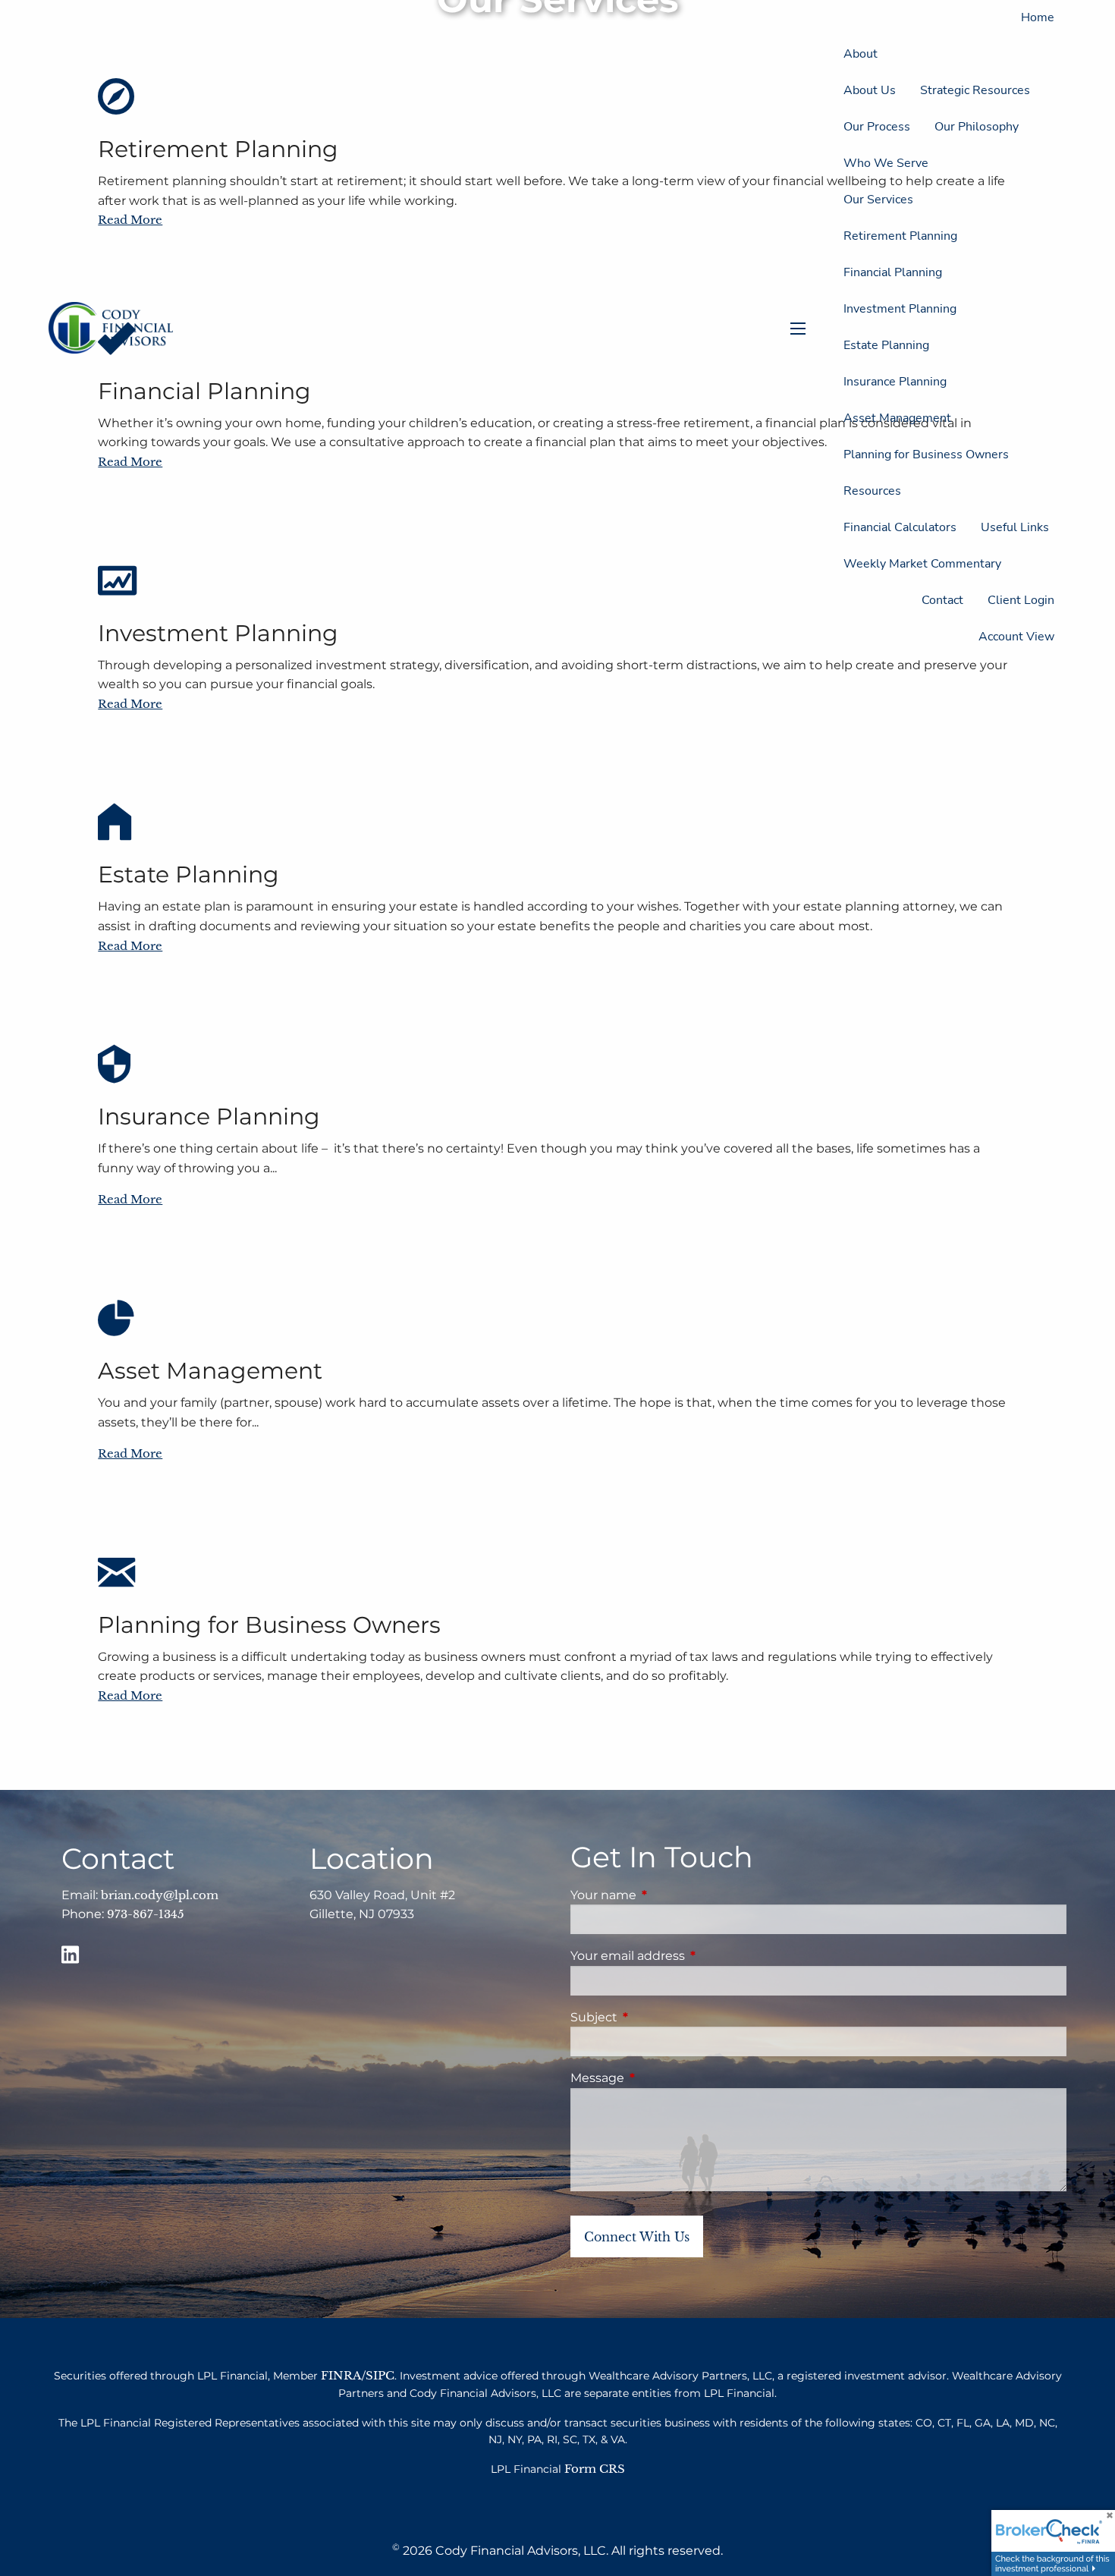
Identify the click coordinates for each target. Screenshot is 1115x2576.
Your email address (691, 1956)
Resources (872, 491)
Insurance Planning (895, 382)
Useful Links (1015, 527)
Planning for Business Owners (926, 454)
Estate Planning (886, 345)
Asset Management (897, 418)
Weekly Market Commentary (922, 564)
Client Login (1021, 600)
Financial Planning (893, 272)
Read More (130, 704)
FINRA (341, 2375)
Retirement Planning (900, 236)
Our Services (878, 200)
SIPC (380, 2375)
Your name (667, 1895)
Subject (657, 2017)
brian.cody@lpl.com (160, 1895)
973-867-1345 (146, 1914)
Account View (1016, 637)
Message (661, 2078)
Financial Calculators (900, 527)
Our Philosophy (977, 127)
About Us (870, 90)
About (861, 54)
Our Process (877, 127)
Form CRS (595, 2469)
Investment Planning (900, 309)
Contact (942, 600)
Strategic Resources (975, 90)
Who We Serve (886, 163)
